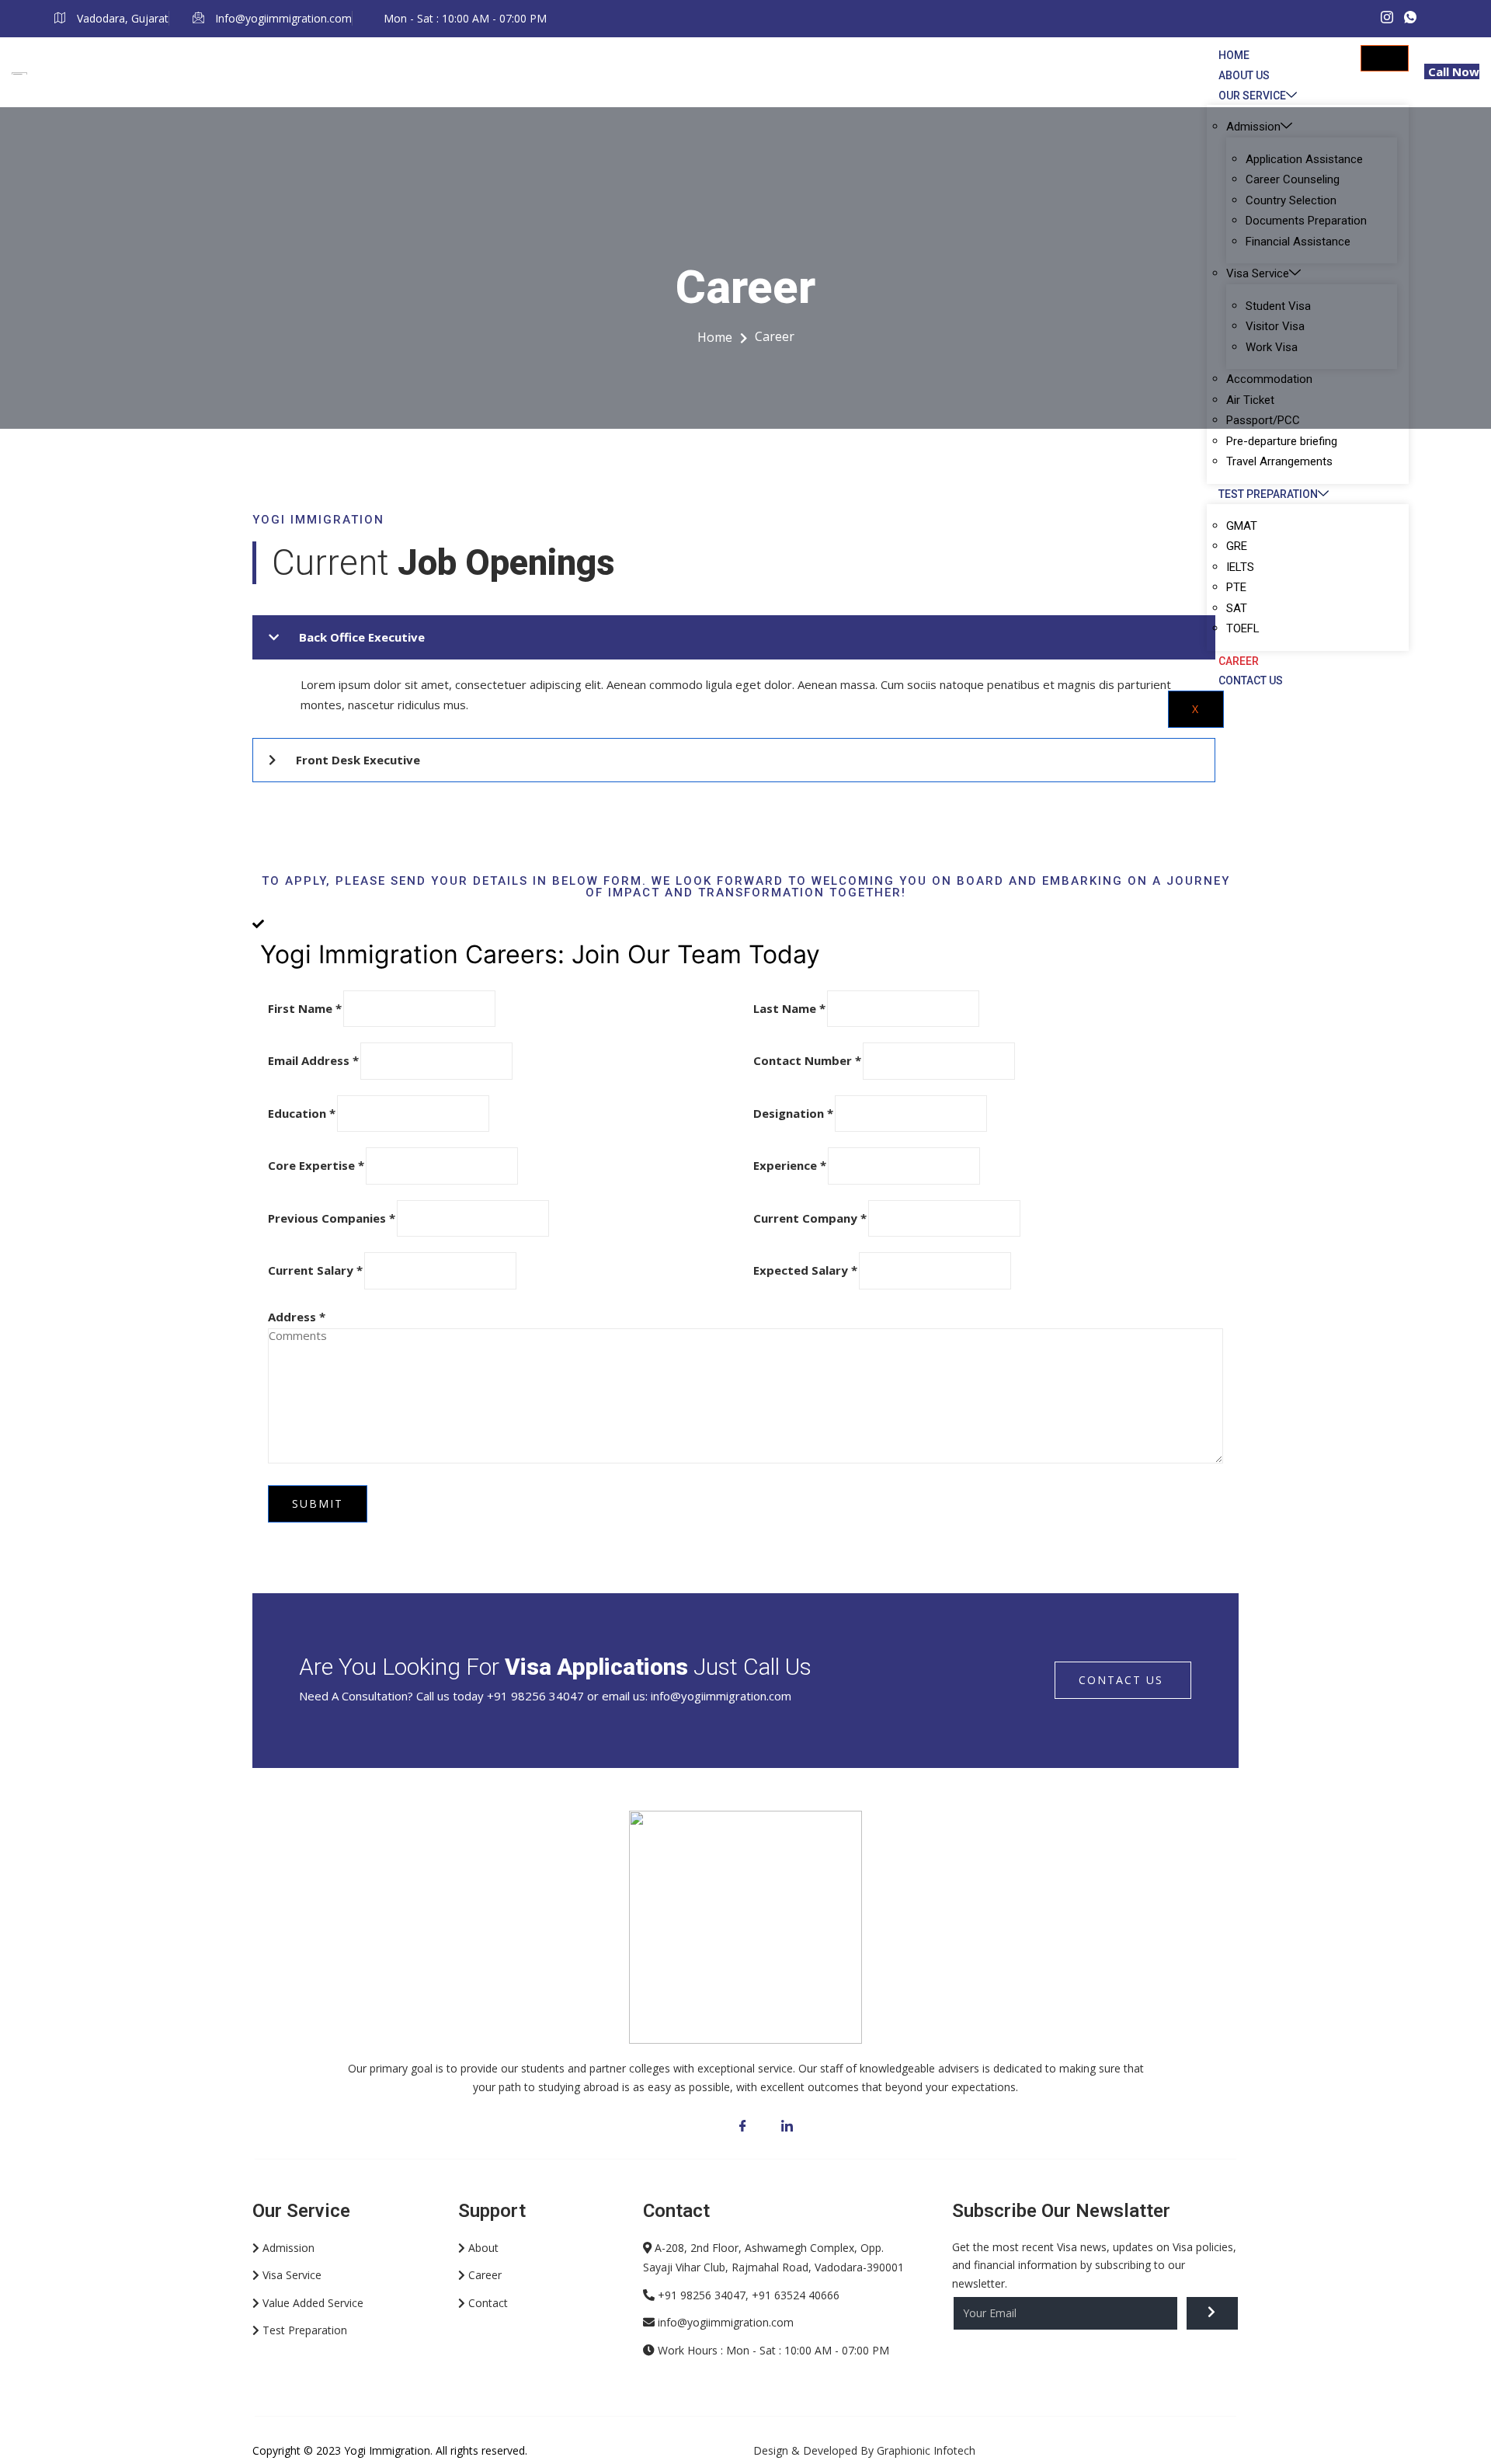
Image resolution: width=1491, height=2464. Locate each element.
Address (297, 1317)
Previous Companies (332, 1218)
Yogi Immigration (387, 2450)
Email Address (313, 1060)
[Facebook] (743, 2126)
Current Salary (315, 1270)
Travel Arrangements (1279, 461)
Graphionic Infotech (926, 2450)
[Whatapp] (1410, 18)
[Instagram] (1387, 18)
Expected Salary (805, 1270)
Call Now (1454, 71)
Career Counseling (1293, 179)
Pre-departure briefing (1282, 441)
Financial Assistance (1298, 242)
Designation (793, 1113)
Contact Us (1251, 680)
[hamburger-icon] (1385, 58)
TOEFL (1243, 628)
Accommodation (1269, 379)
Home (1234, 55)
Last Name (789, 1008)
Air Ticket (1250, 400)
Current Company (810, 1218)
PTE (1236, 587)
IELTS (1240, 567)
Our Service (1252, 96)
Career (1239, 661)
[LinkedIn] (787, 2126)
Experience (790, 1165)
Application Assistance (1304, 159)
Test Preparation (1268, 494)
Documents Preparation (1306, 221)
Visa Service (1258, 273)
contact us (1121, 1680)
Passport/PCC (1263, 420)
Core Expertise (316, 1165)
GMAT (1242, 526)
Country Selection (1291, 200)
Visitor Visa (1275, 326)
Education (302, 1113)
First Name (305, 1008)
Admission (1253, 127)
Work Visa (1272, 347)
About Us (1244, 75)
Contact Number (807, 1060)
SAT (1237, 608)
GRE (1237, 546)
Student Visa (1278, 306)
